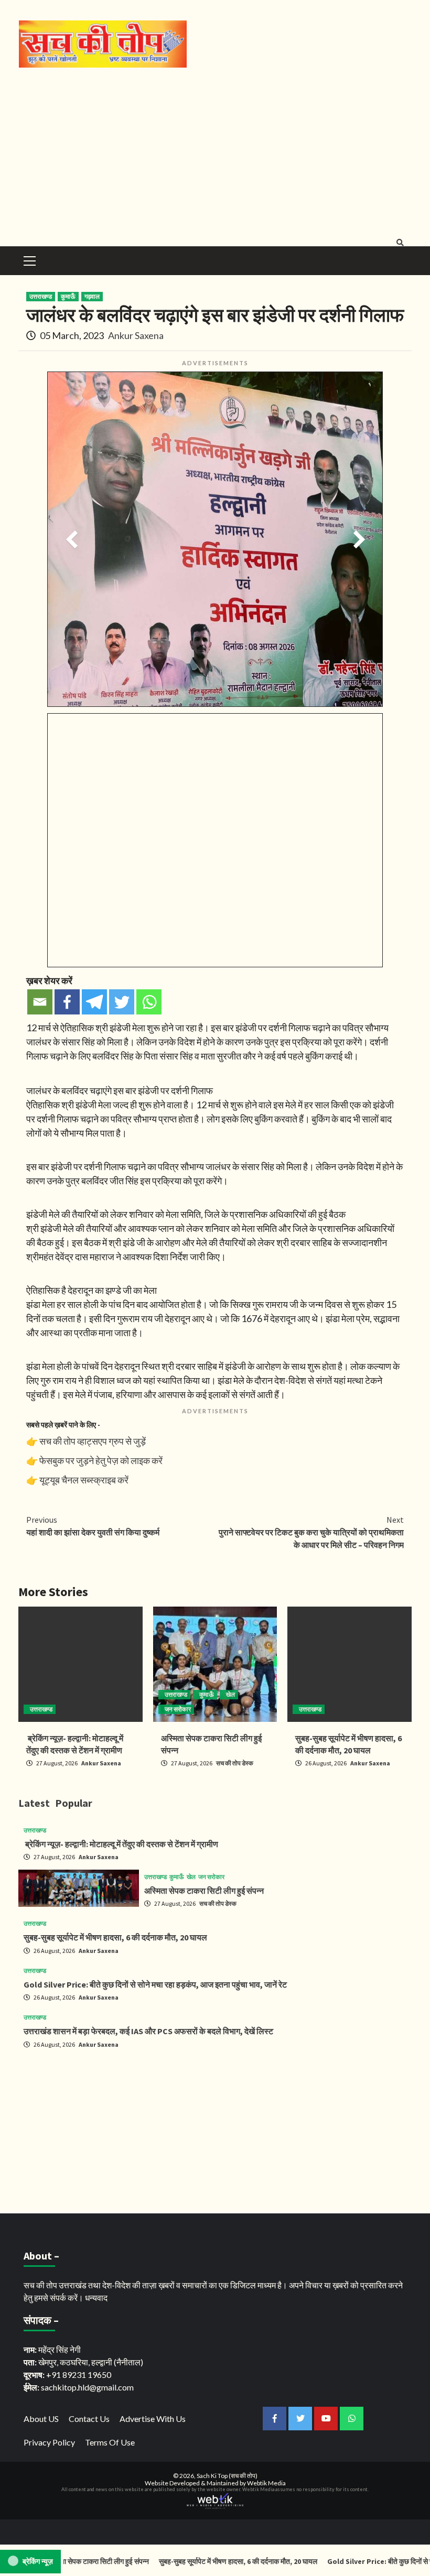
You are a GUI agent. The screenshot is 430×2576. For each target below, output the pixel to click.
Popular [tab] (74, 1803)
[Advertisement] (215, 152)
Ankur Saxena (136, 335)
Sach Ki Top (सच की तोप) (227, 2476)
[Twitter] (122, 1002)
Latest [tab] (34, 1803)
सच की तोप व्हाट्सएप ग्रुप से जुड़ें (93, 1441)
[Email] (40, 1002)
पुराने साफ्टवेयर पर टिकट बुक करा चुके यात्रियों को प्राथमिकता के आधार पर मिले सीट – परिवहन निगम (311, 1532)
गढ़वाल (92, 296)
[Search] (400, 243)
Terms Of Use (110, 2442)
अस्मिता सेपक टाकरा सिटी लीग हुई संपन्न (204, 1891)
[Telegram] (94, 1002)
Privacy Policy (49, 2442)
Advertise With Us (153, 2419)
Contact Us (89, 2419)
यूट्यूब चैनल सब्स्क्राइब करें (84, 1480)
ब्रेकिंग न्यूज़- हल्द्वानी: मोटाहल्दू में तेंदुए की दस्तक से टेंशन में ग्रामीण (121, 1844)
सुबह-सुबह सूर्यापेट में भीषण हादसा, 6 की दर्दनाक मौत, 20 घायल (115, 1937)
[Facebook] (67, 1002)
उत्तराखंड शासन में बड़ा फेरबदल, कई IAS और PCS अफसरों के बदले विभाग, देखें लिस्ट (148, 2031)
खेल (230, 1694)
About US (41, 2419)
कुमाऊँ (68, 296)
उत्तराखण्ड (41, 296)
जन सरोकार (178, 1709)
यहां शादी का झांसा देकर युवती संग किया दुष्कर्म (93, 1526)
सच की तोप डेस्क (235, 1763)
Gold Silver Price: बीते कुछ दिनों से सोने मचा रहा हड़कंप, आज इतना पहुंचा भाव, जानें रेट (155, 1984)
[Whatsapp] (149, 1002)
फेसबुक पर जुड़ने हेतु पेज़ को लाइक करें (101, 1460)
